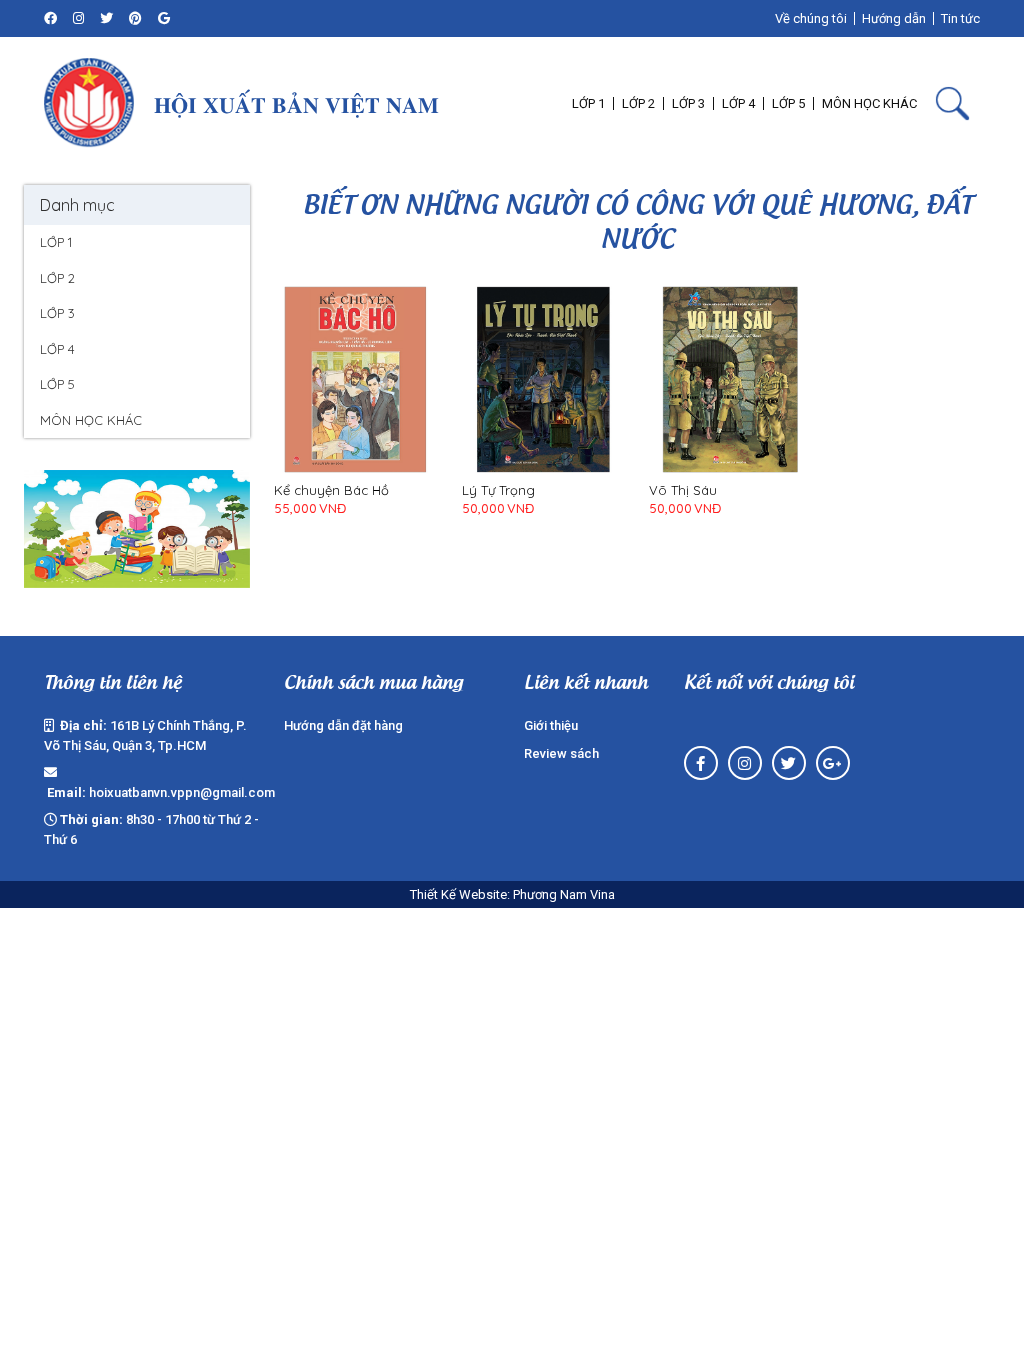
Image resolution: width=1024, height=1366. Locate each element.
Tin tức (960, 18)
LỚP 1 (56, 242)
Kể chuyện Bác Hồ (331, 490)
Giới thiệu (551, 725)
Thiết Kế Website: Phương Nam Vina (512, 894)
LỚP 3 (57, 313)
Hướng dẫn (894, 18)
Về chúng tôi (811, 18)
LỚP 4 (57, 349)
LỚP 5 (57, 384)
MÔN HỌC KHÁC (91, 420)
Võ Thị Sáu (683, 490)
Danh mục (77, 205)
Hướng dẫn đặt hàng (343, 725)
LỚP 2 (57, 278)
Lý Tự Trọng (498, 490)
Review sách (561, 753)
